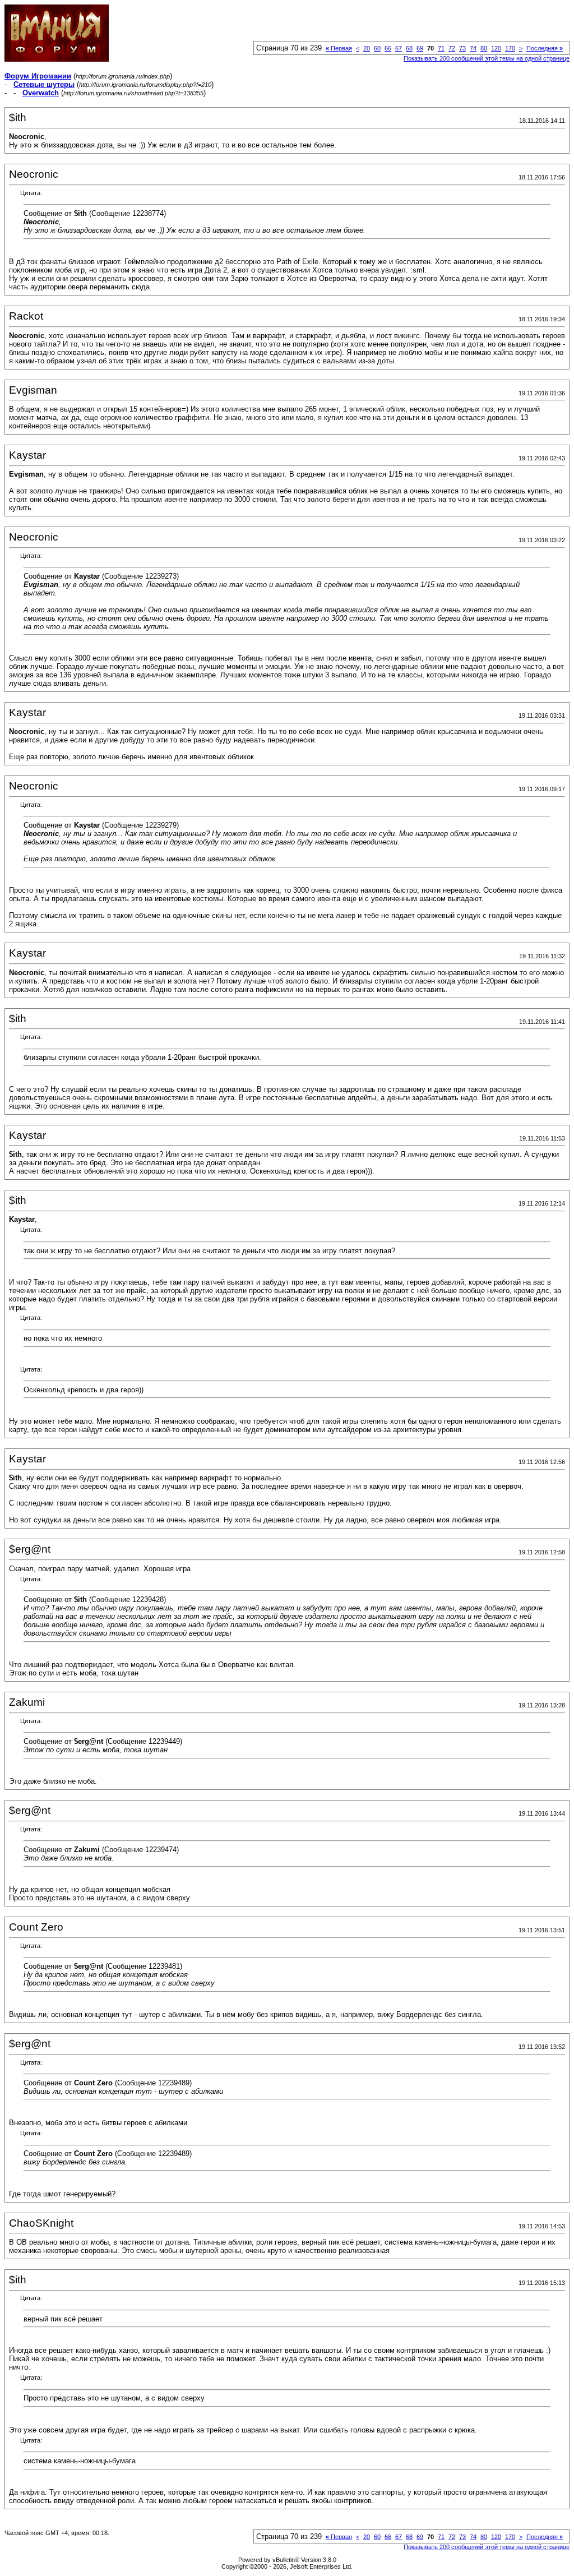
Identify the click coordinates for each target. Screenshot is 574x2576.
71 (441, 48)
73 (462, 48)
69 (420, 48)
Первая (339, 48)
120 (496, 48)
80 (484, 48)
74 (473, 48)
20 (367, 48)
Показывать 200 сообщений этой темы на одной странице (487, 58)
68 (409, 48)
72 (452, 48)
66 (388, 48)
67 (399, 48)
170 (510, 48)
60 (377, 48)
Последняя (545, 48)
